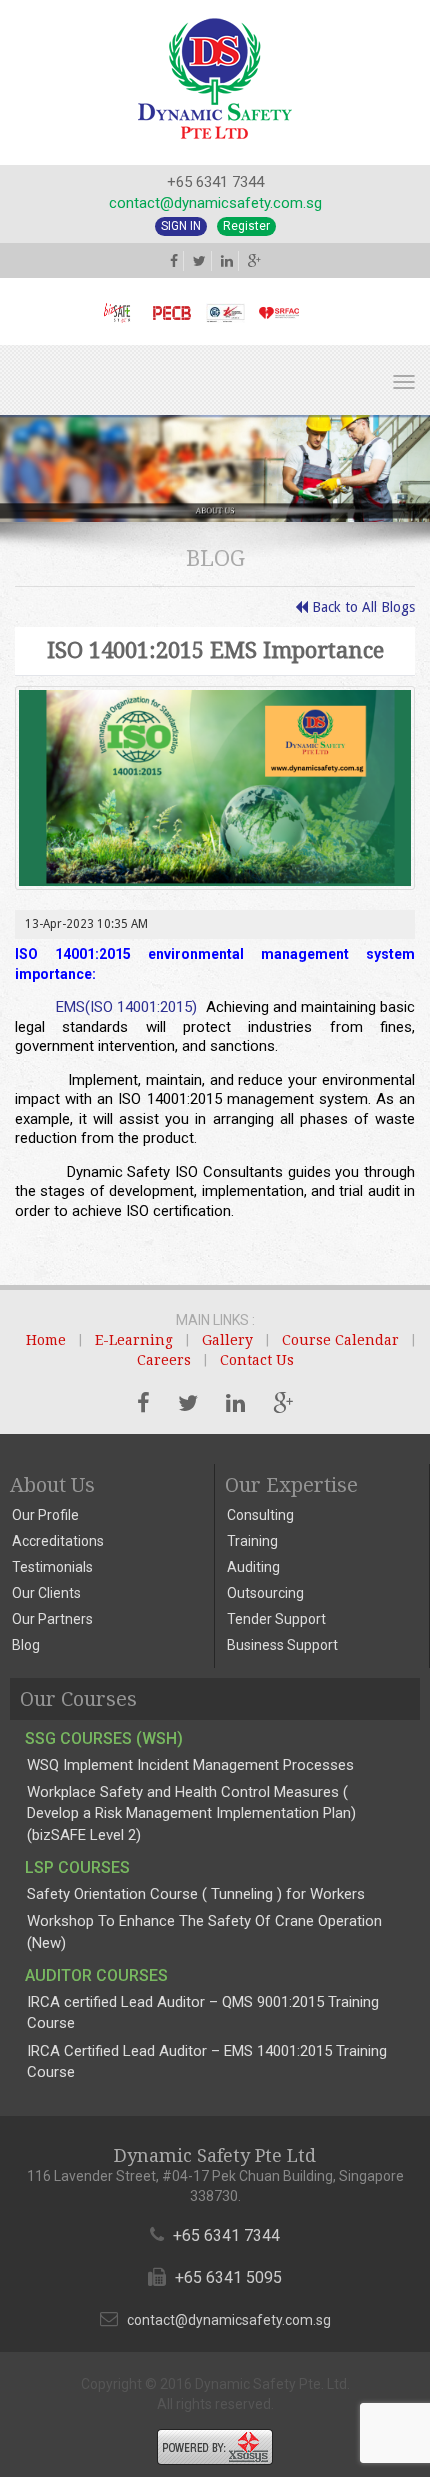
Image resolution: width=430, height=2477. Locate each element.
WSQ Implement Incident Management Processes (190, 1765)
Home (46, 1340)
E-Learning (134, 1340)
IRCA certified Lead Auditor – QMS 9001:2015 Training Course (203, 2012)
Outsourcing (265, 1593)
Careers (164, 1360)
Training (252, 1541)
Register (246, 226)
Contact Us (257, 1360)
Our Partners (52, 1619)
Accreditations (58, 1541)
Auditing (253, 1567)
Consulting (260, 1515)
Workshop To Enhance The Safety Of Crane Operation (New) (204, 1931)
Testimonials (52, 1567)
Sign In (181, 226)
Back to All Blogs (361, 607)
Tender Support (276, 1619)
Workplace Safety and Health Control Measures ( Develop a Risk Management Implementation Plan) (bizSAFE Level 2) (191, 1813)
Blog (26, 1645)
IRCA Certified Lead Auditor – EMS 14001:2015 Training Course (207, 2061)
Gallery (227, 1340)
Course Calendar (340, 1340)
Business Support (282, 1645)
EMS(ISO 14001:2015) (126, 1007)
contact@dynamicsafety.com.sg (215, 203)
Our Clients (46, 1593)
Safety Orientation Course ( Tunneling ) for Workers (196, 1894)
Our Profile (45, 1515)
